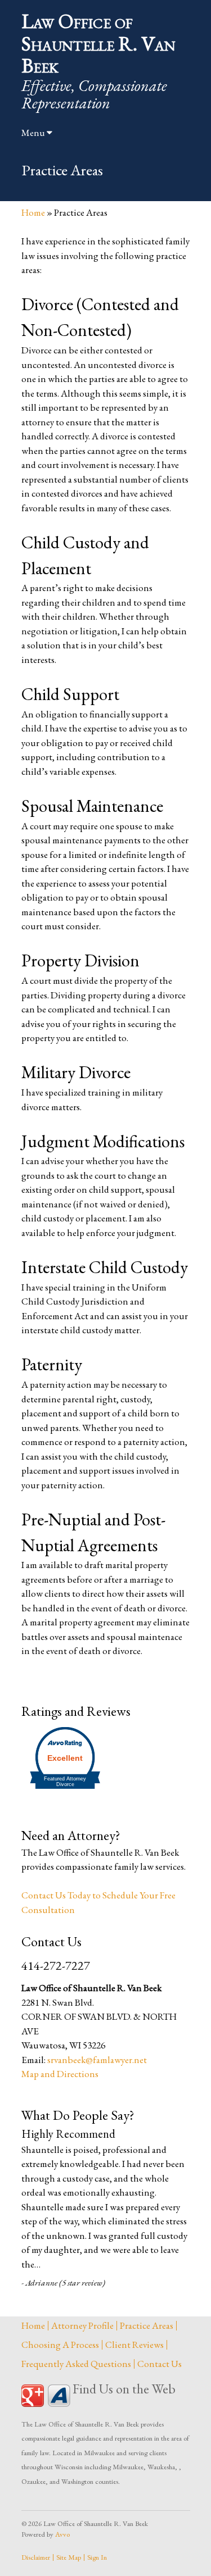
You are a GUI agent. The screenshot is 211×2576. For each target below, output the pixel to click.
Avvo (59, 2396)
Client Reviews (134, 2345)
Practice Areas (147, 2325)
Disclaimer (36, 2557)
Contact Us (160, 2364)
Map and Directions (60, 2074)
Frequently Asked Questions (76, 2364)
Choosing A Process (60, 2345)
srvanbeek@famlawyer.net (97, 2060)
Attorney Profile (82, 2325)
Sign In (97, 2557)
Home (33, 212)
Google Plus (33, 2396)
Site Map (69, 2557)
